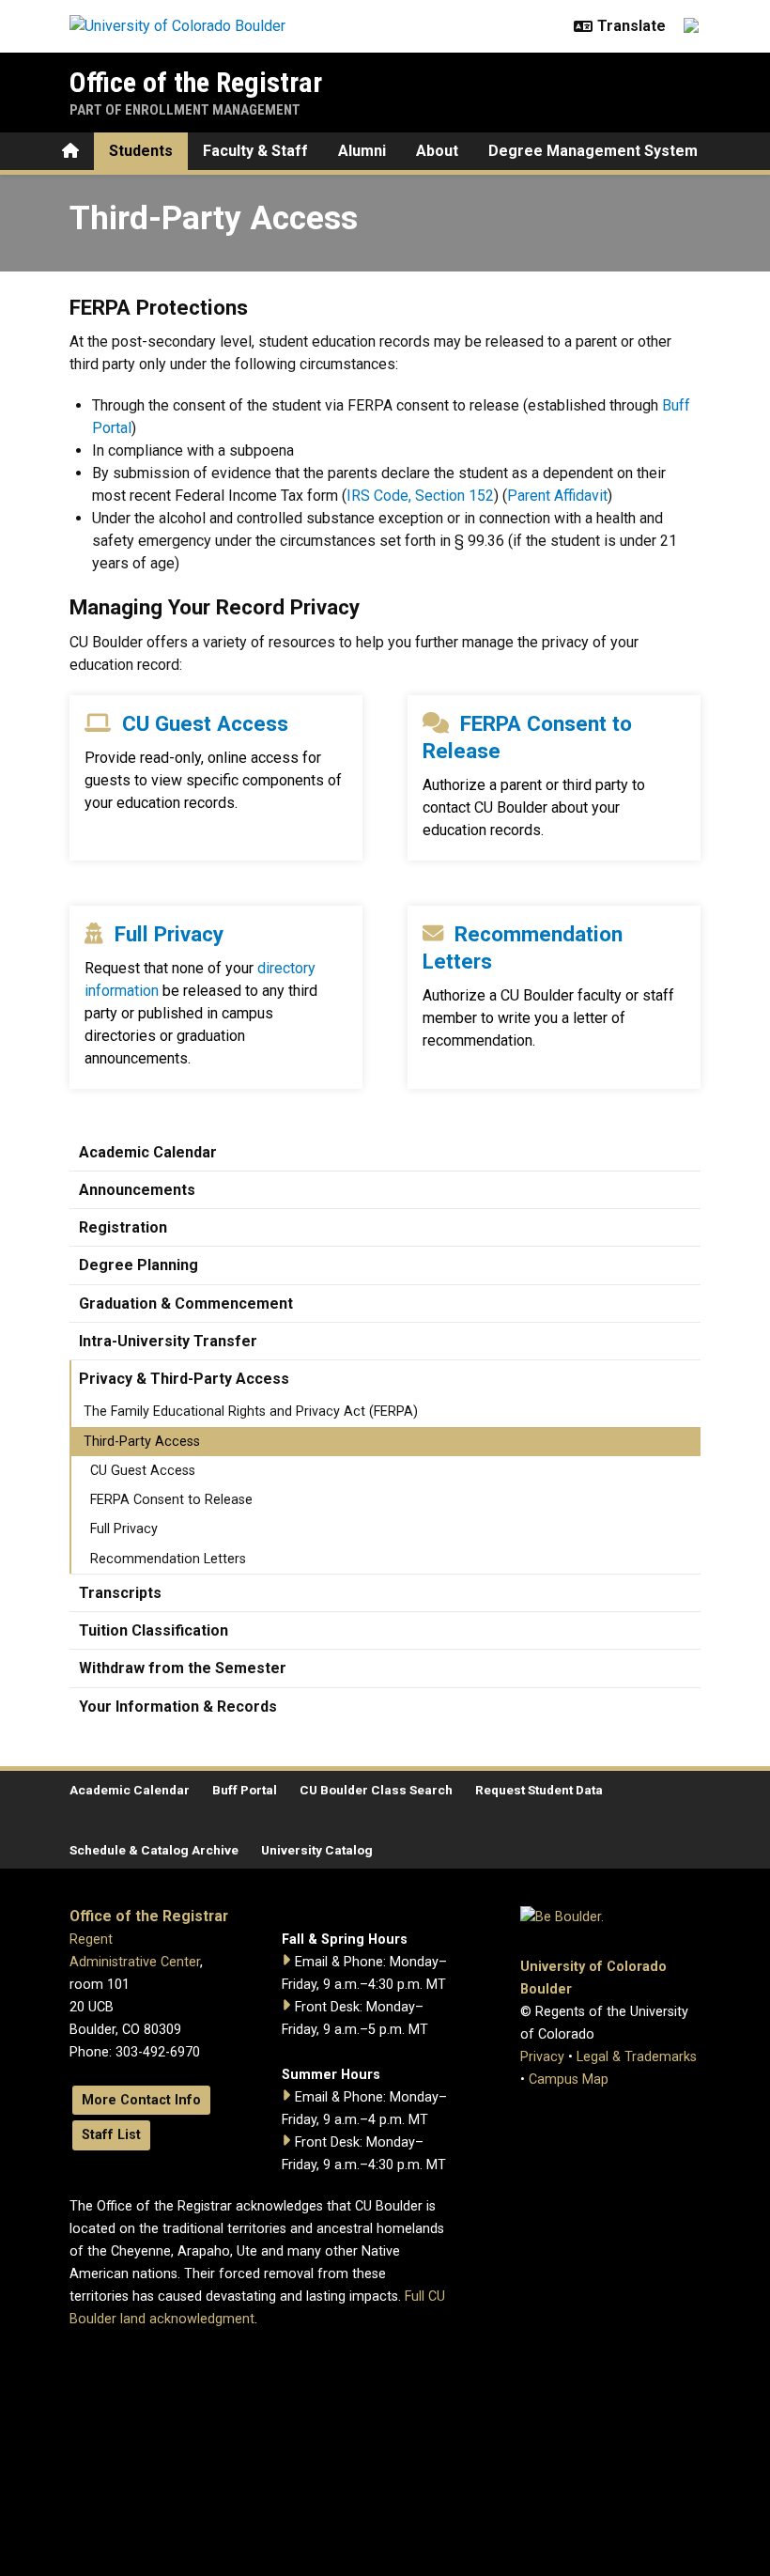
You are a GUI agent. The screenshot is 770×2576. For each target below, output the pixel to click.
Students (141, 151)
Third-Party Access (142, 1442)
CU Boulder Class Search (376, 1790)
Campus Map (569, 2079)
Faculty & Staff (255, 151)
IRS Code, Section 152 (420, 496)
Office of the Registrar (196, 82)
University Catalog (317, 1850)
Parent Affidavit (557, 496)
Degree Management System (593, 151)
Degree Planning (139, 1265)
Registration (123, 1227)
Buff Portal (245, 1790)
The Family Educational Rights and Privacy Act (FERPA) (251, 1412)
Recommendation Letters (168, 1559)
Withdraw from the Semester (183, 1668)
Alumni (362, 151)
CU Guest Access (205, 723)
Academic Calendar (148, 1152)
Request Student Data (539, 1790)
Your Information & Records (178, 1707)
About (437, 151)
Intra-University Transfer (168, 1341)
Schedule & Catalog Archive (154, 1850)
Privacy (542, 2057)
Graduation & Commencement (186, 1304)
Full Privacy (169, 934)
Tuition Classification (154, 1630)
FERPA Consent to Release (171, 1500)
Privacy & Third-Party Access (184, 1379)
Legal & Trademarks (637, 2057)
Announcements (137, 1190)
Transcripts (120, 1593)
